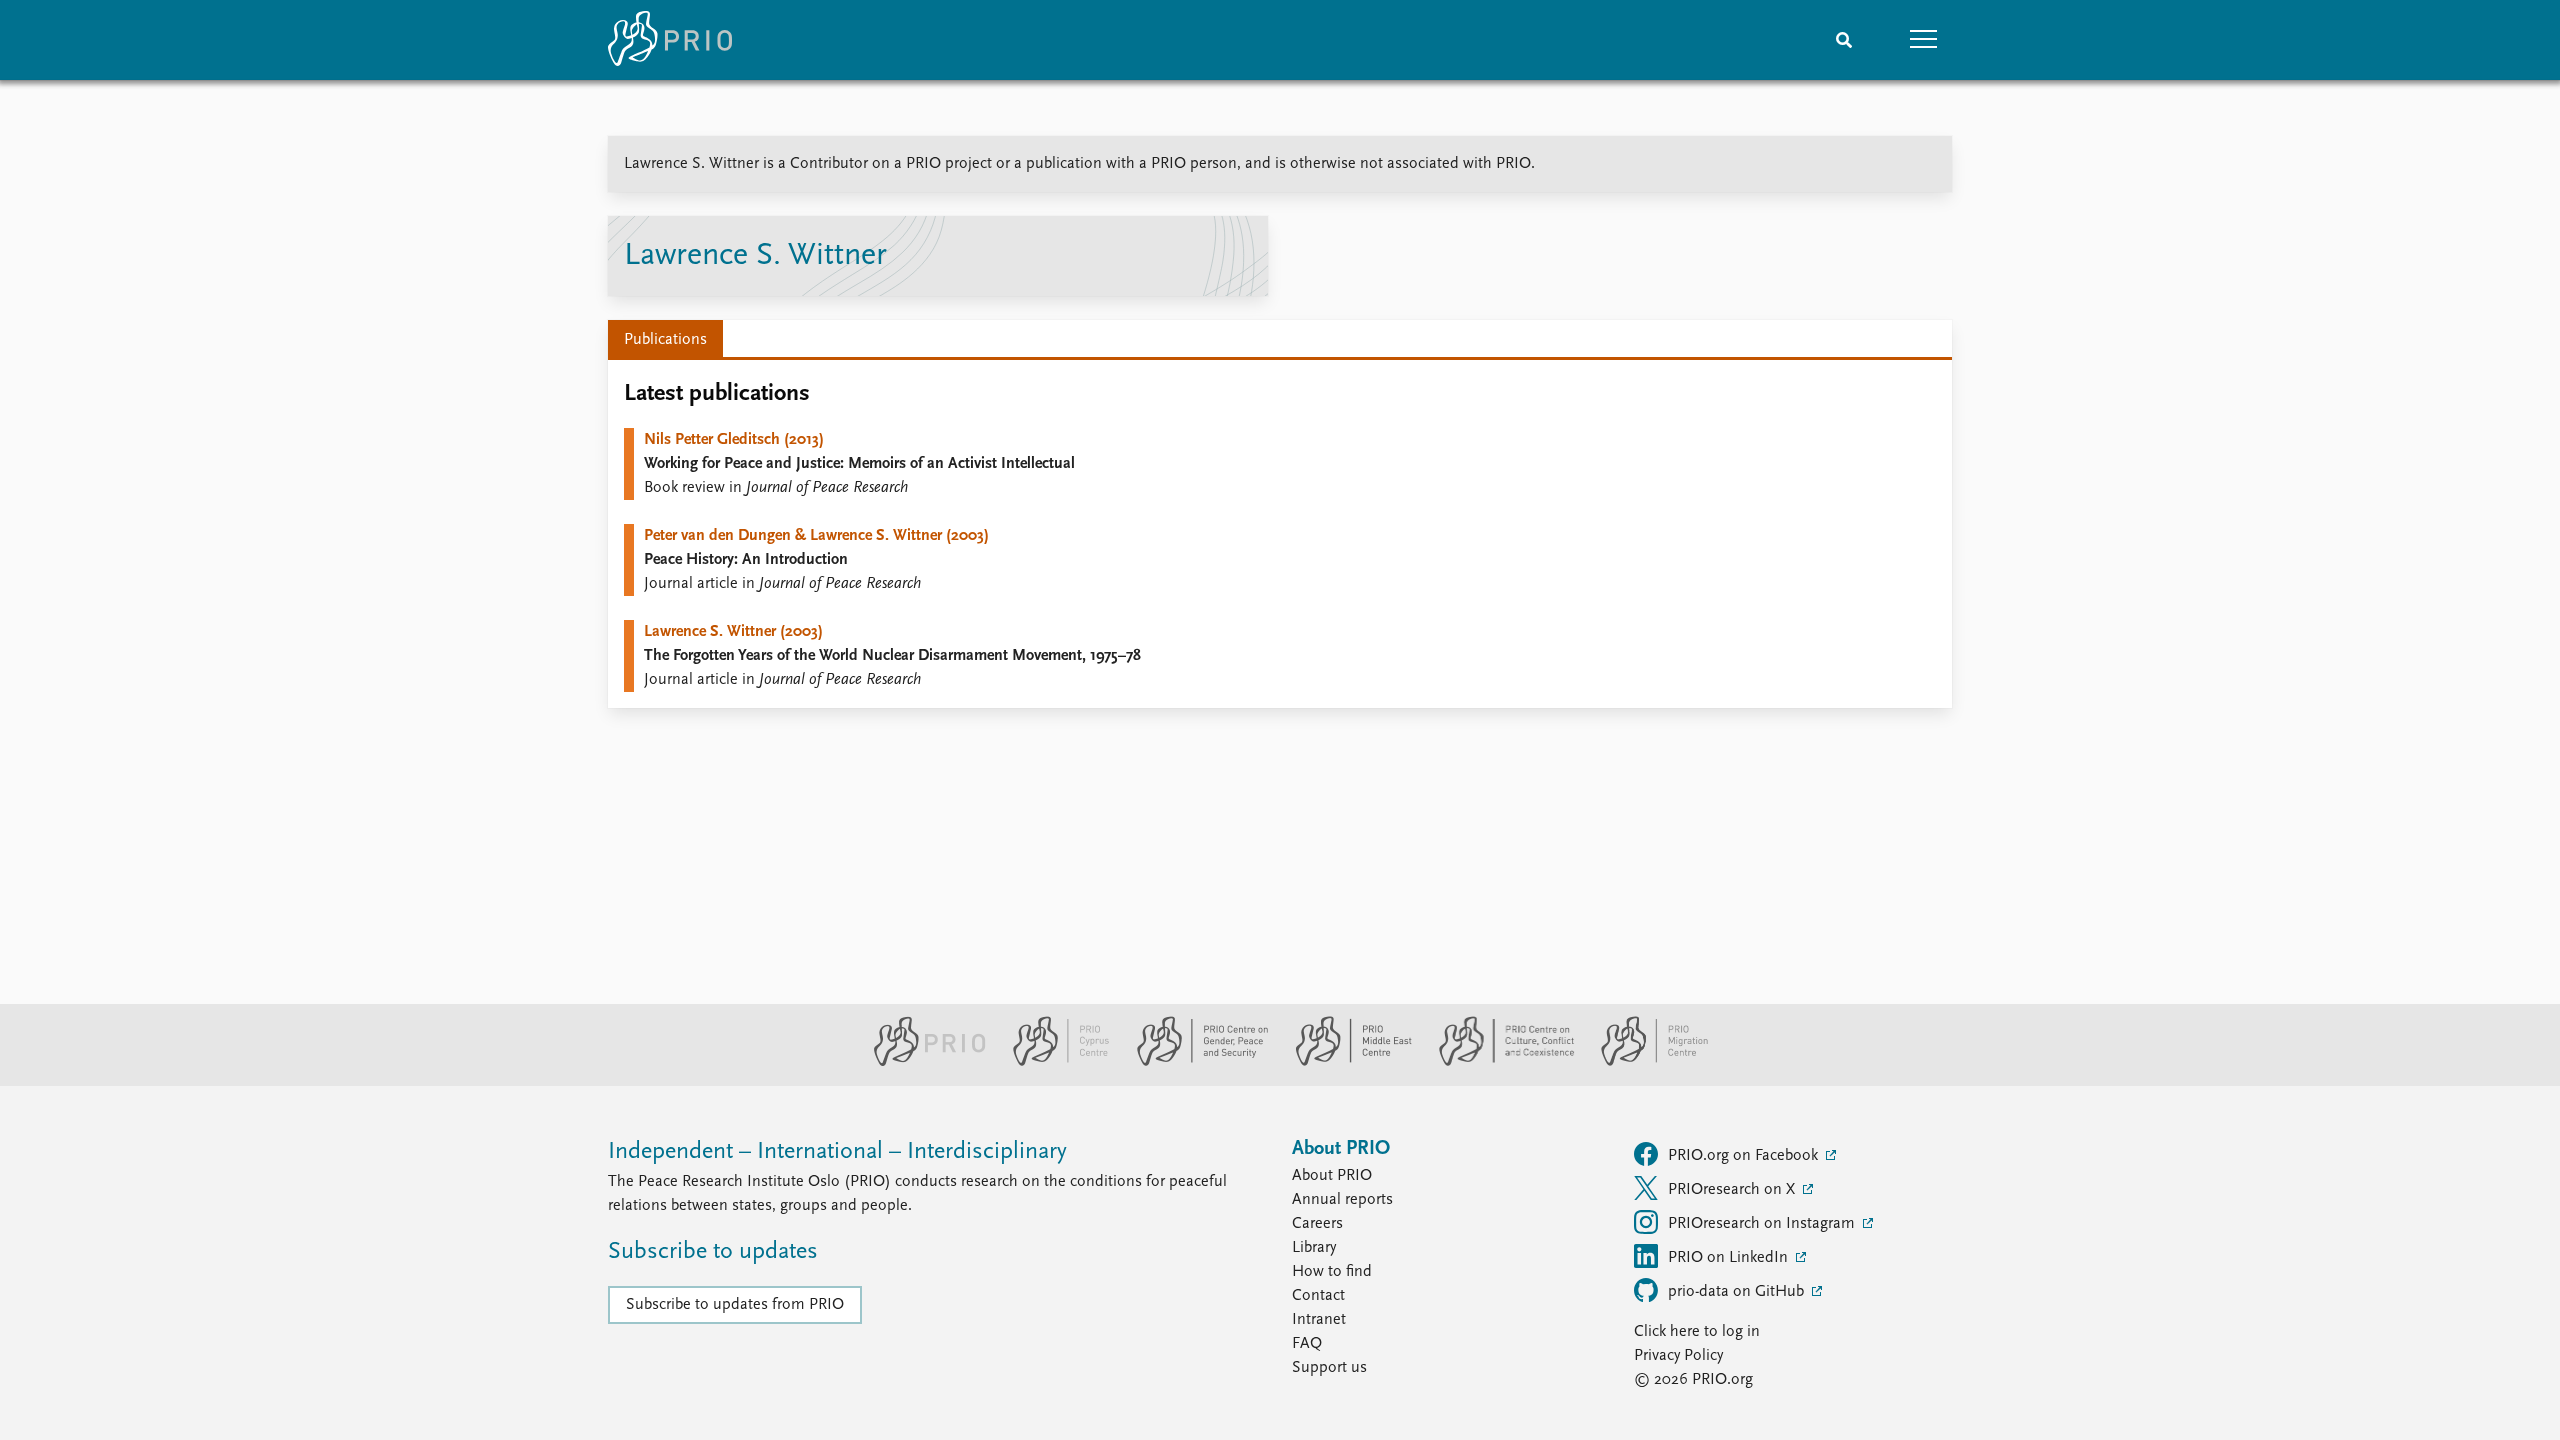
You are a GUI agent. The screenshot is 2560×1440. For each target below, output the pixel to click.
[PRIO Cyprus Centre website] (1053, 1062)
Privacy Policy (1678, 1356)
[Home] (670, 40)
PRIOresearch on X (1733, 1190)
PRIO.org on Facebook (1745, 1156)
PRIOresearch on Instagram (1763, 1224)
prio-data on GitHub (1738, 1292)
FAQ (1307, 1344)
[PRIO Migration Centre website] (1644, 1062)
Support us (1329, 1368)
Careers (1317, 1224)
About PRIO (1332, 1176)
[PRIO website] (921, 1062)
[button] (1924, 40)
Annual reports (1342, 1200)
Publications (665, 340)
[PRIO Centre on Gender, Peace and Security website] (1194, 1062)
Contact (1318, 1296)
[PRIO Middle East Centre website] (1345, 1062)
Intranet (1319, 1320)
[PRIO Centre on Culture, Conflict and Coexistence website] (1498, 1062)
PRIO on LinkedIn (1730, 1258)
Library (1314, 1248)
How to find (1332, 1272)
